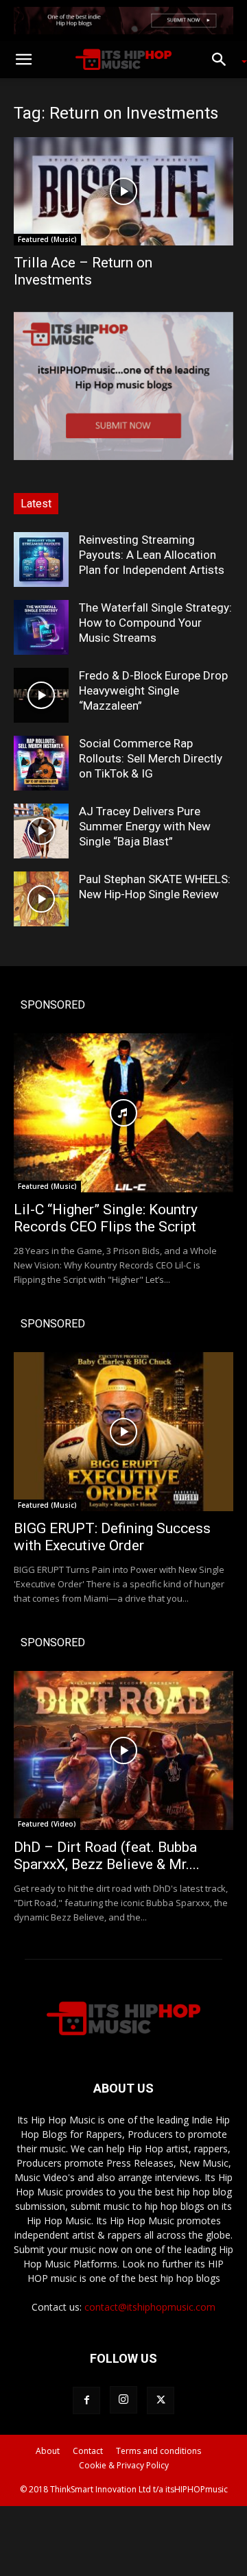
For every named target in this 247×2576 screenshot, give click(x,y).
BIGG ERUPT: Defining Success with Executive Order (112, 1537)
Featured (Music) (47, 239)
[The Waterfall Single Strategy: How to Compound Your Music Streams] (41, 627)
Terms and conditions (158, 2451)
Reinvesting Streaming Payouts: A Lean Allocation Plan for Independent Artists (152, 555)
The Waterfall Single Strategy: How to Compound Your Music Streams (155, 623)
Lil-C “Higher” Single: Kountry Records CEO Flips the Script (106, 1218)
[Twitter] (161, 2400)
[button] (23, 60)
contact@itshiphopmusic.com (150, 2307)
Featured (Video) (47, 1824)
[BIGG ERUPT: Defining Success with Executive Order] (123, 1432)
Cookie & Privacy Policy (124, 2465)
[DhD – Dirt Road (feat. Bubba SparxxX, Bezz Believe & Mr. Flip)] (123, 1750)
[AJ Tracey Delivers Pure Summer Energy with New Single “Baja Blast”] (41, 831)
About (48, 2451)
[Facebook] (86, 2400)
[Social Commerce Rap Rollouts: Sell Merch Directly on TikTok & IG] (41, 763)
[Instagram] (123, 2400)
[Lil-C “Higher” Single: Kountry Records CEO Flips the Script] (123, 1113)
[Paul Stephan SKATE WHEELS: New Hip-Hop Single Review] (41, 899)
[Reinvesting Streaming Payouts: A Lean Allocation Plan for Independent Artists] (41, 559)
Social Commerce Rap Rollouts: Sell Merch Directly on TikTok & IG (151, 758)
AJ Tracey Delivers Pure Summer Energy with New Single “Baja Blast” (145, 826)
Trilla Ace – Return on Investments (83, 271)
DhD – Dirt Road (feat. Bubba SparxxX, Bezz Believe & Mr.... (107, 1856)
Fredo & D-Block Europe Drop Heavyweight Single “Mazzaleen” (153, 690)
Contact (88, 2451)
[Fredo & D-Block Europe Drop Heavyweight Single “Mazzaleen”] (41, 695)
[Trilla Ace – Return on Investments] (123, 191)
